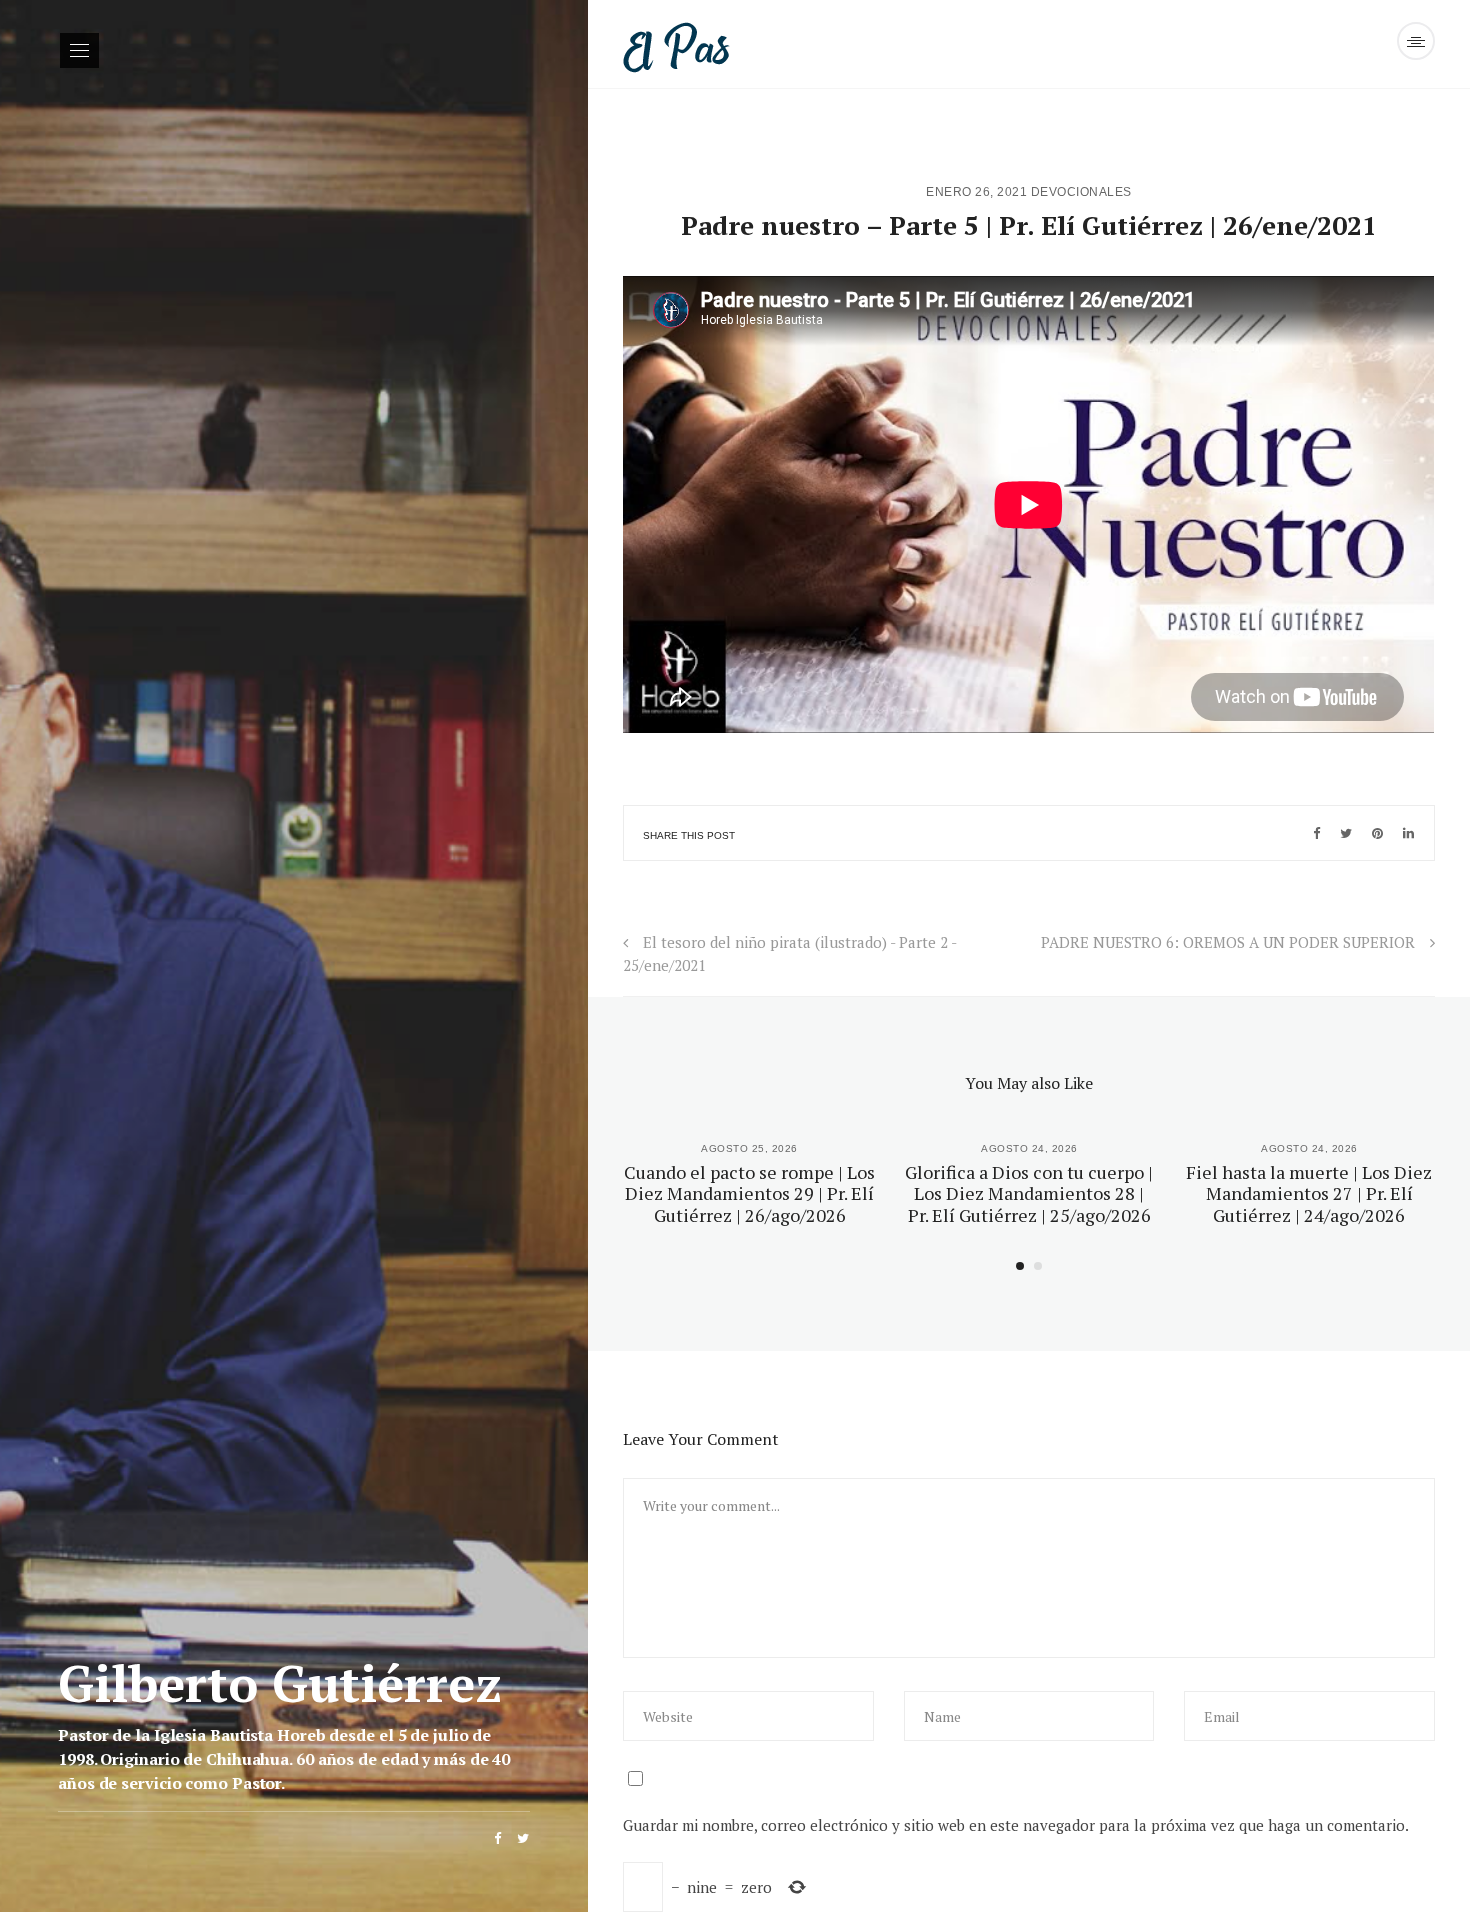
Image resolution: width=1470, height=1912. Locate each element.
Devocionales (1081, 192)
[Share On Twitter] (1346, 833)
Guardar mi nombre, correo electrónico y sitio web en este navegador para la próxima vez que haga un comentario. (1016, 1825)
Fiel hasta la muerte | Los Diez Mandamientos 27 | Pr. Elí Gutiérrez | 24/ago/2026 (1309, 1193)
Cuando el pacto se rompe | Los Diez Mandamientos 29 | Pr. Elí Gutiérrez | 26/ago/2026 (749, 1193)
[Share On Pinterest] (1377, 833)
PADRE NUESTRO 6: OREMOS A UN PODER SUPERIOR (1228, 942)
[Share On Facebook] (1316, 833)
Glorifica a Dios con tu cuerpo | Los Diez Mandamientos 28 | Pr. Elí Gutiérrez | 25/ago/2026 (1029, 1193)
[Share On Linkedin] (1408, 833)
